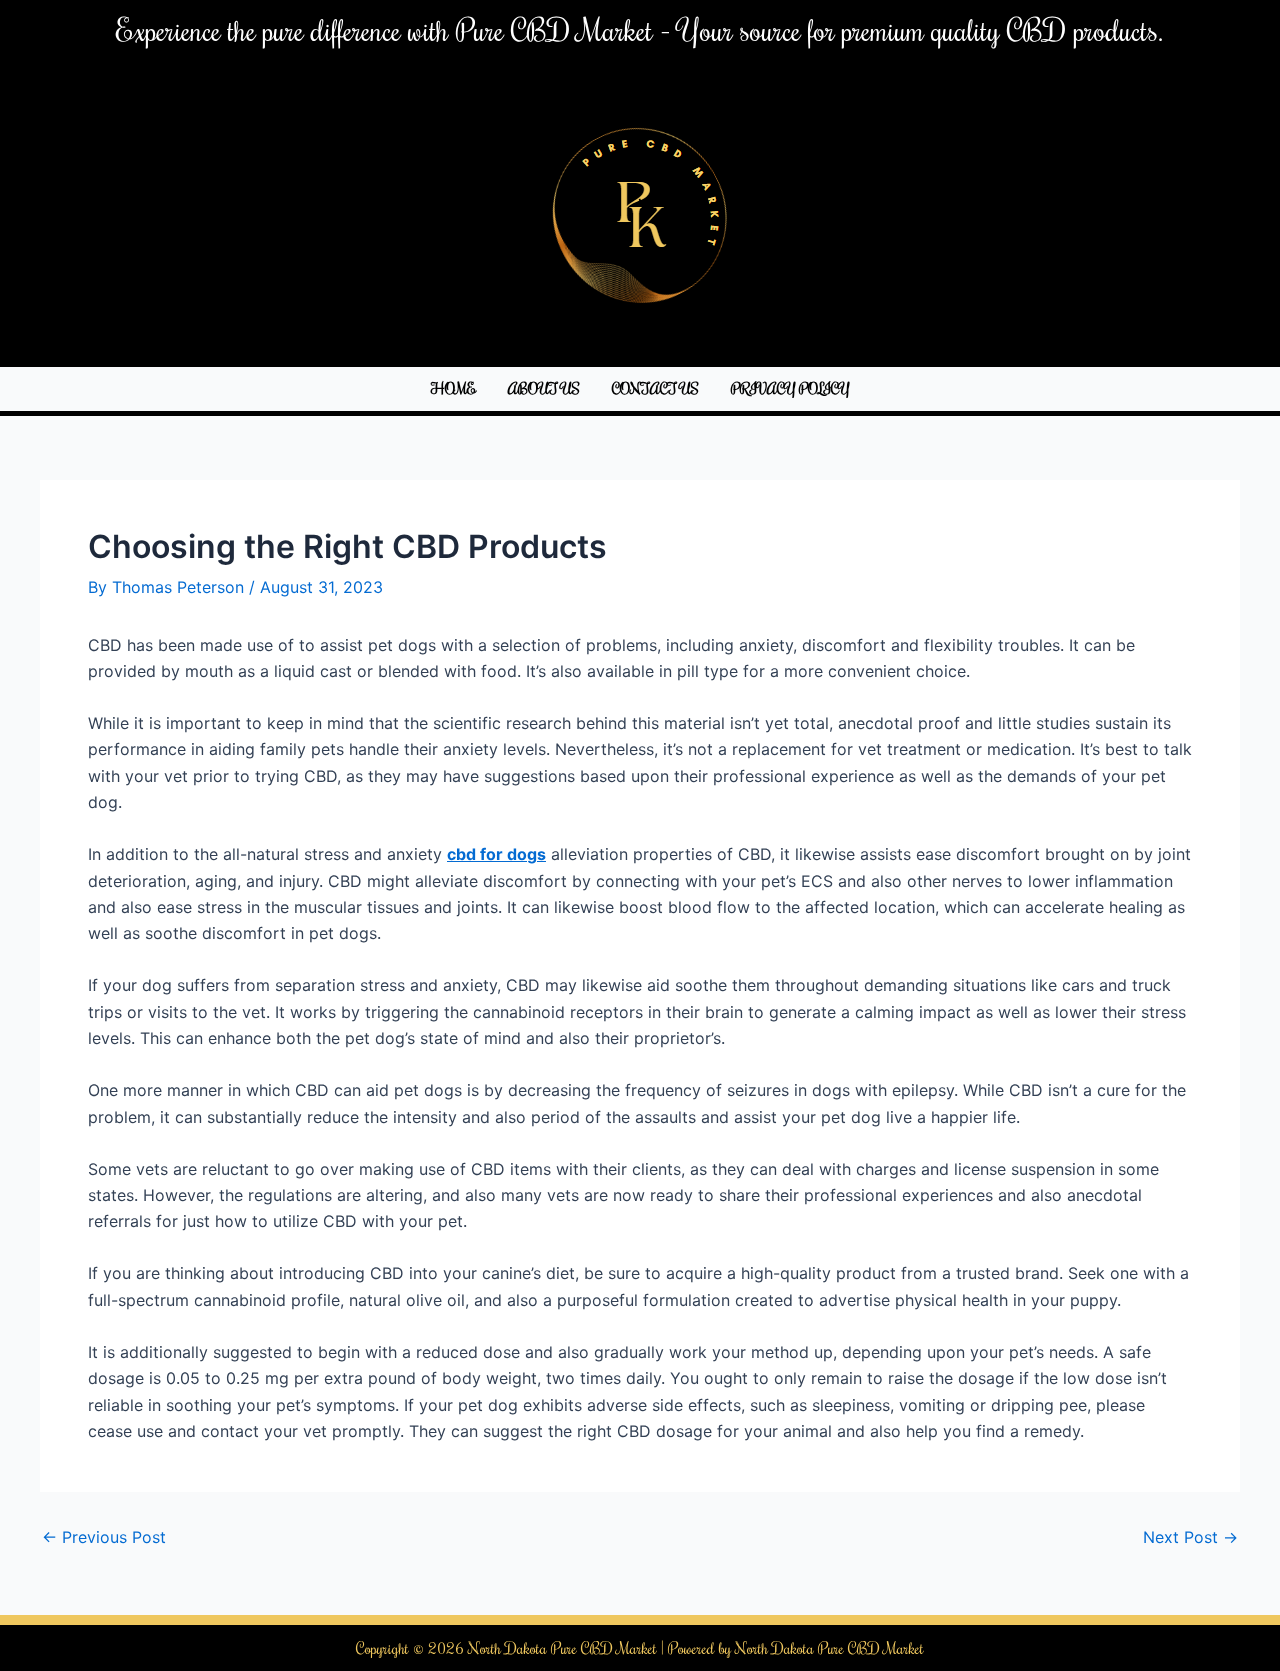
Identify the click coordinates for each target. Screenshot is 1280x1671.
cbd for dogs (496, 854)
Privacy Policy (790, 388)
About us (544, 388)
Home (453, 388)
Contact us (655, 388)
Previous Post (104, 1537)
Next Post (1190, 1537)
